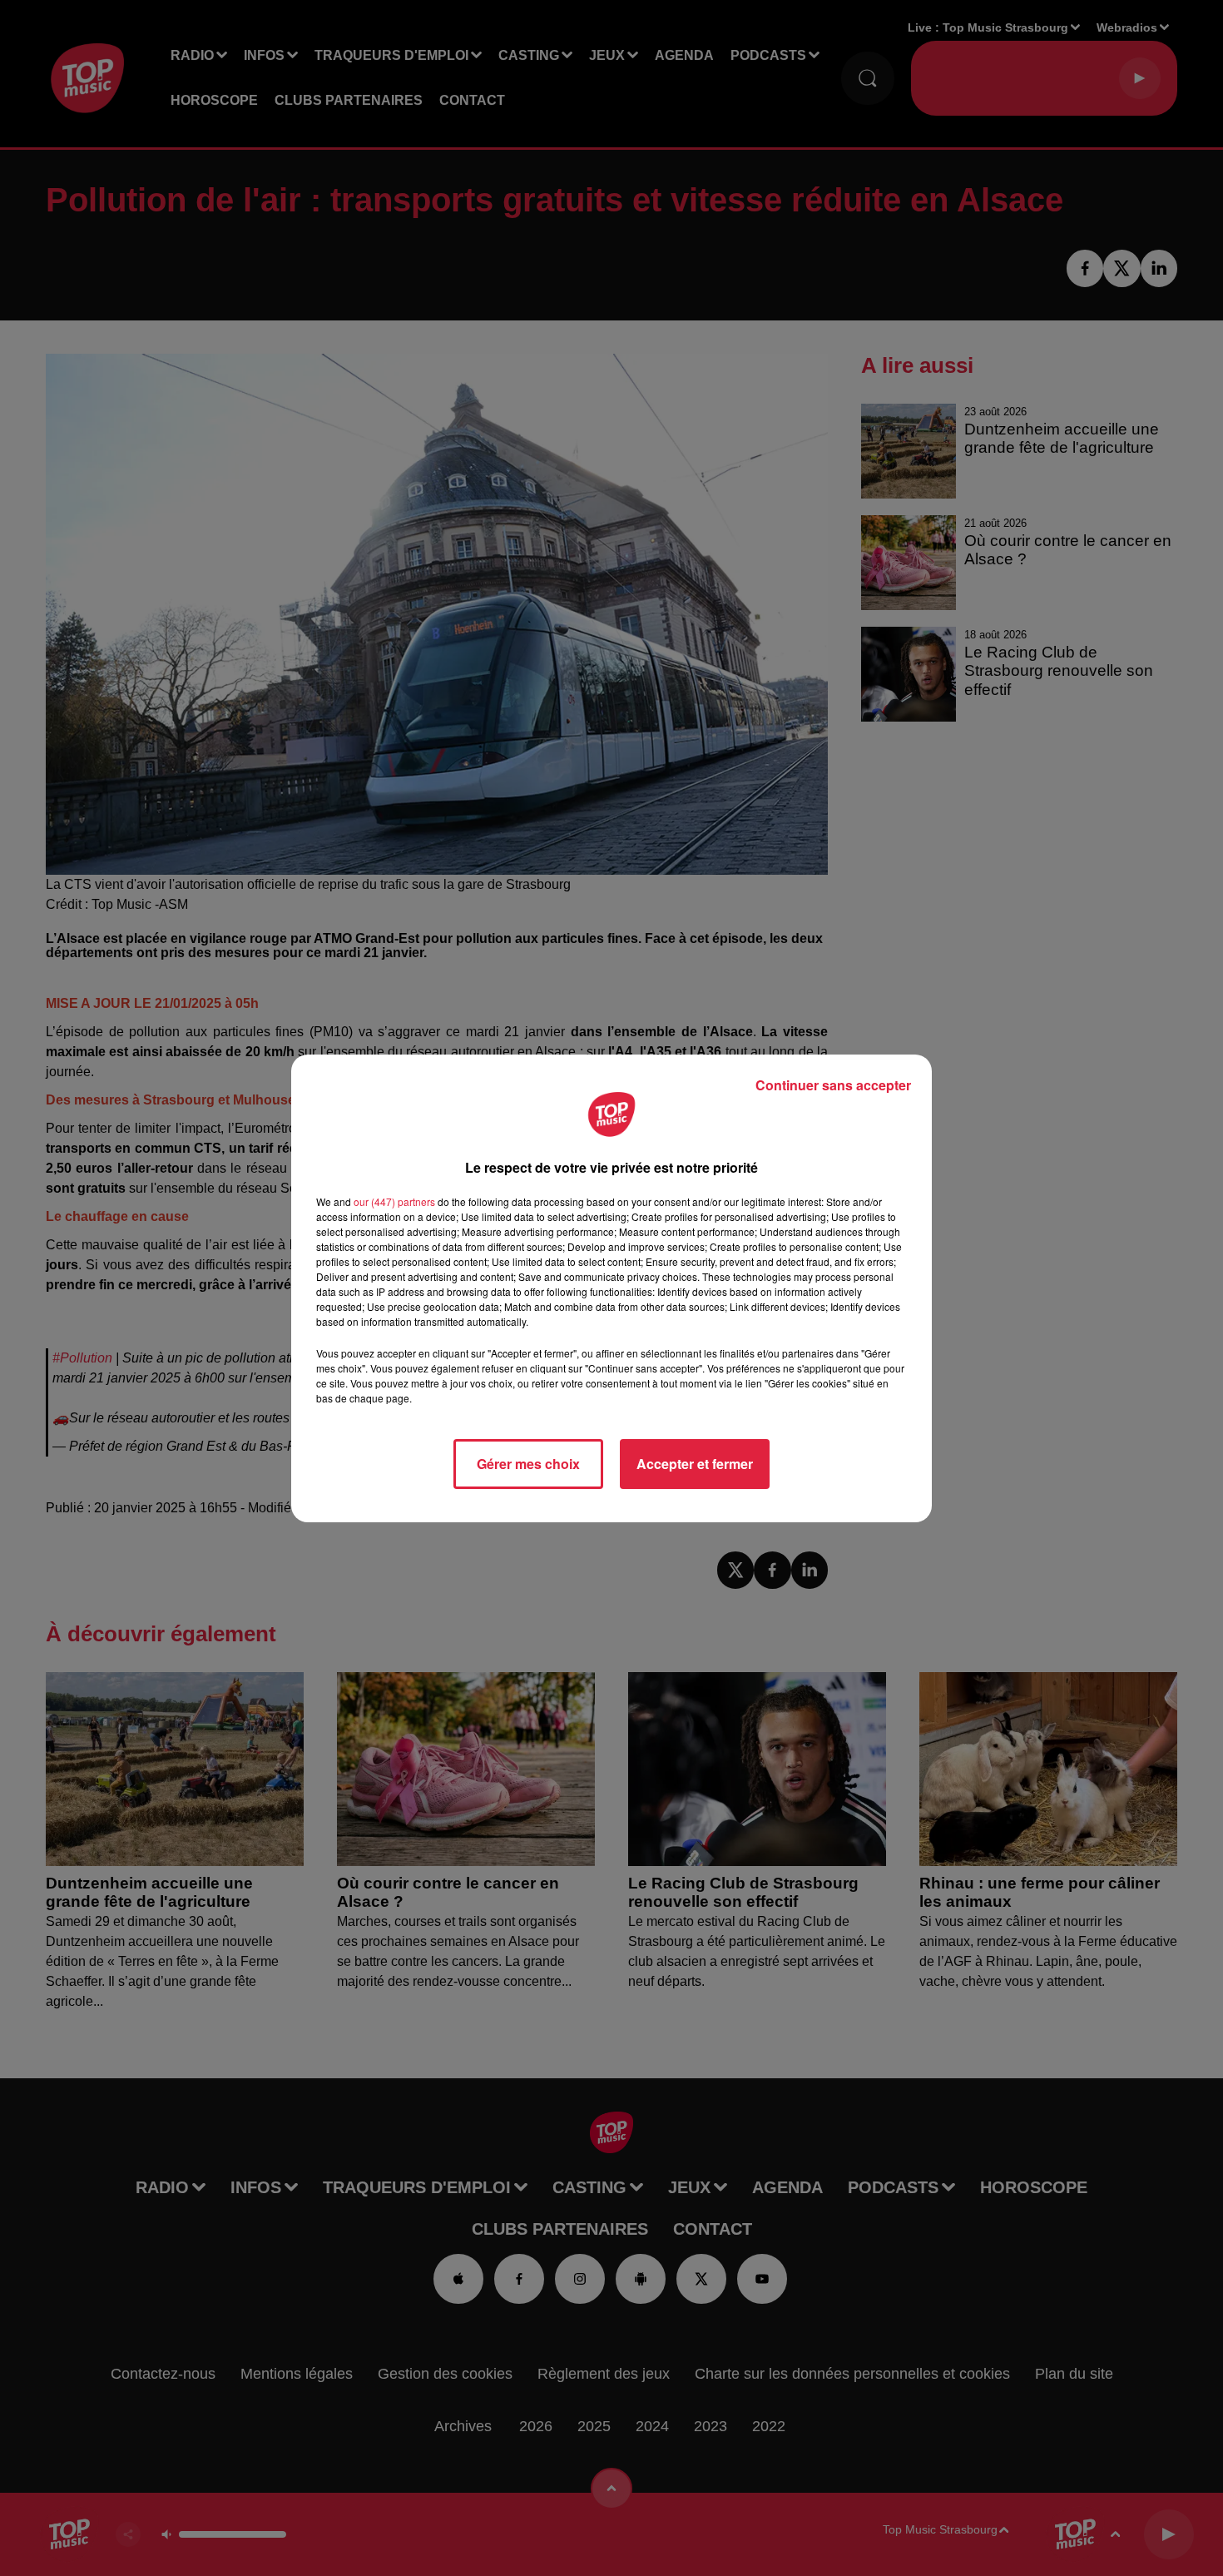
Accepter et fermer (695, 1464)
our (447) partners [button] (394, 1201)
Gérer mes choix (528, 1464)
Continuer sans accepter (833, 1085)
